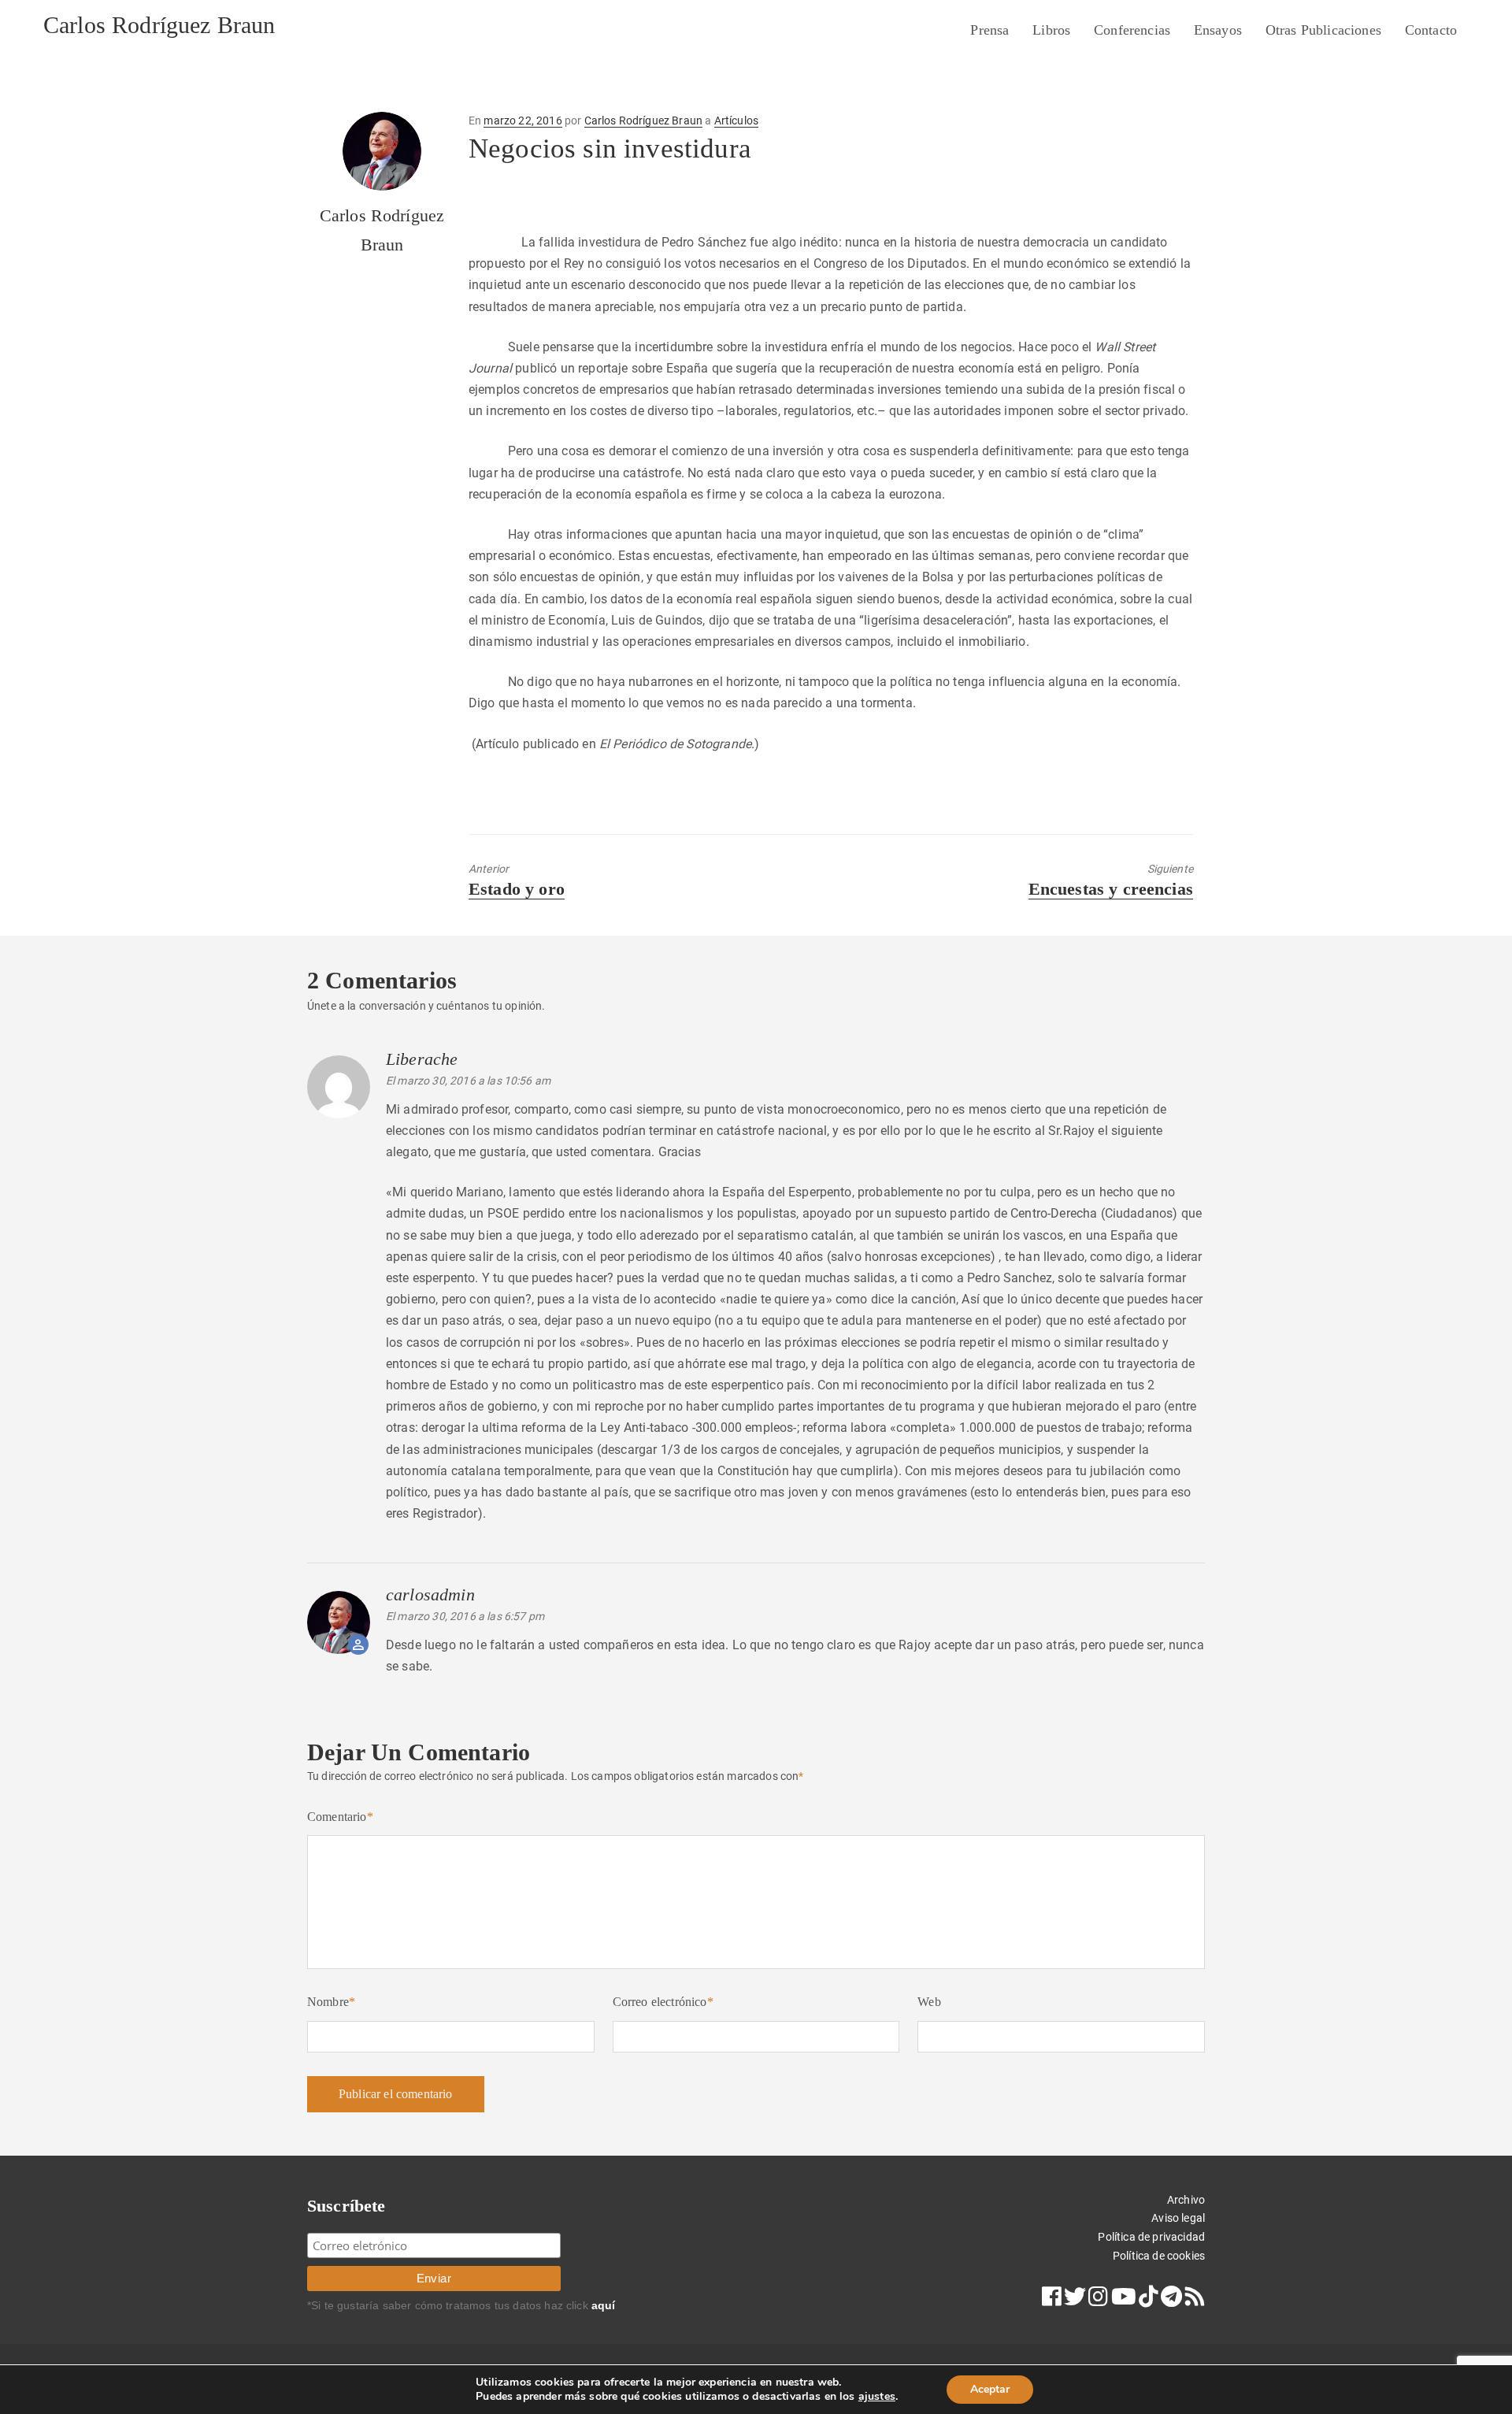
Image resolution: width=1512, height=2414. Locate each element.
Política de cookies (1159, 2256)
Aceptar (990, 2389)
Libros (1051, 30)
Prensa (989, 30)
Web (929, 2002)
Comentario (340, 1817)
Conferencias (1132, 30)
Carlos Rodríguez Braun (159, 25)
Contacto (1431, 30)
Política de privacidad (1151, 2237)
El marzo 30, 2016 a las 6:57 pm (465, 1616)
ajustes (877, 2397)
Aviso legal (1178, 2218)
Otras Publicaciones (1323, 30)
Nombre (331, 2002)
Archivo (1186, 2200)
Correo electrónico (663, 2002)
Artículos (736, 121)
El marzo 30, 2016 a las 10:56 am (468, 1081)
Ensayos (1218, 30)
